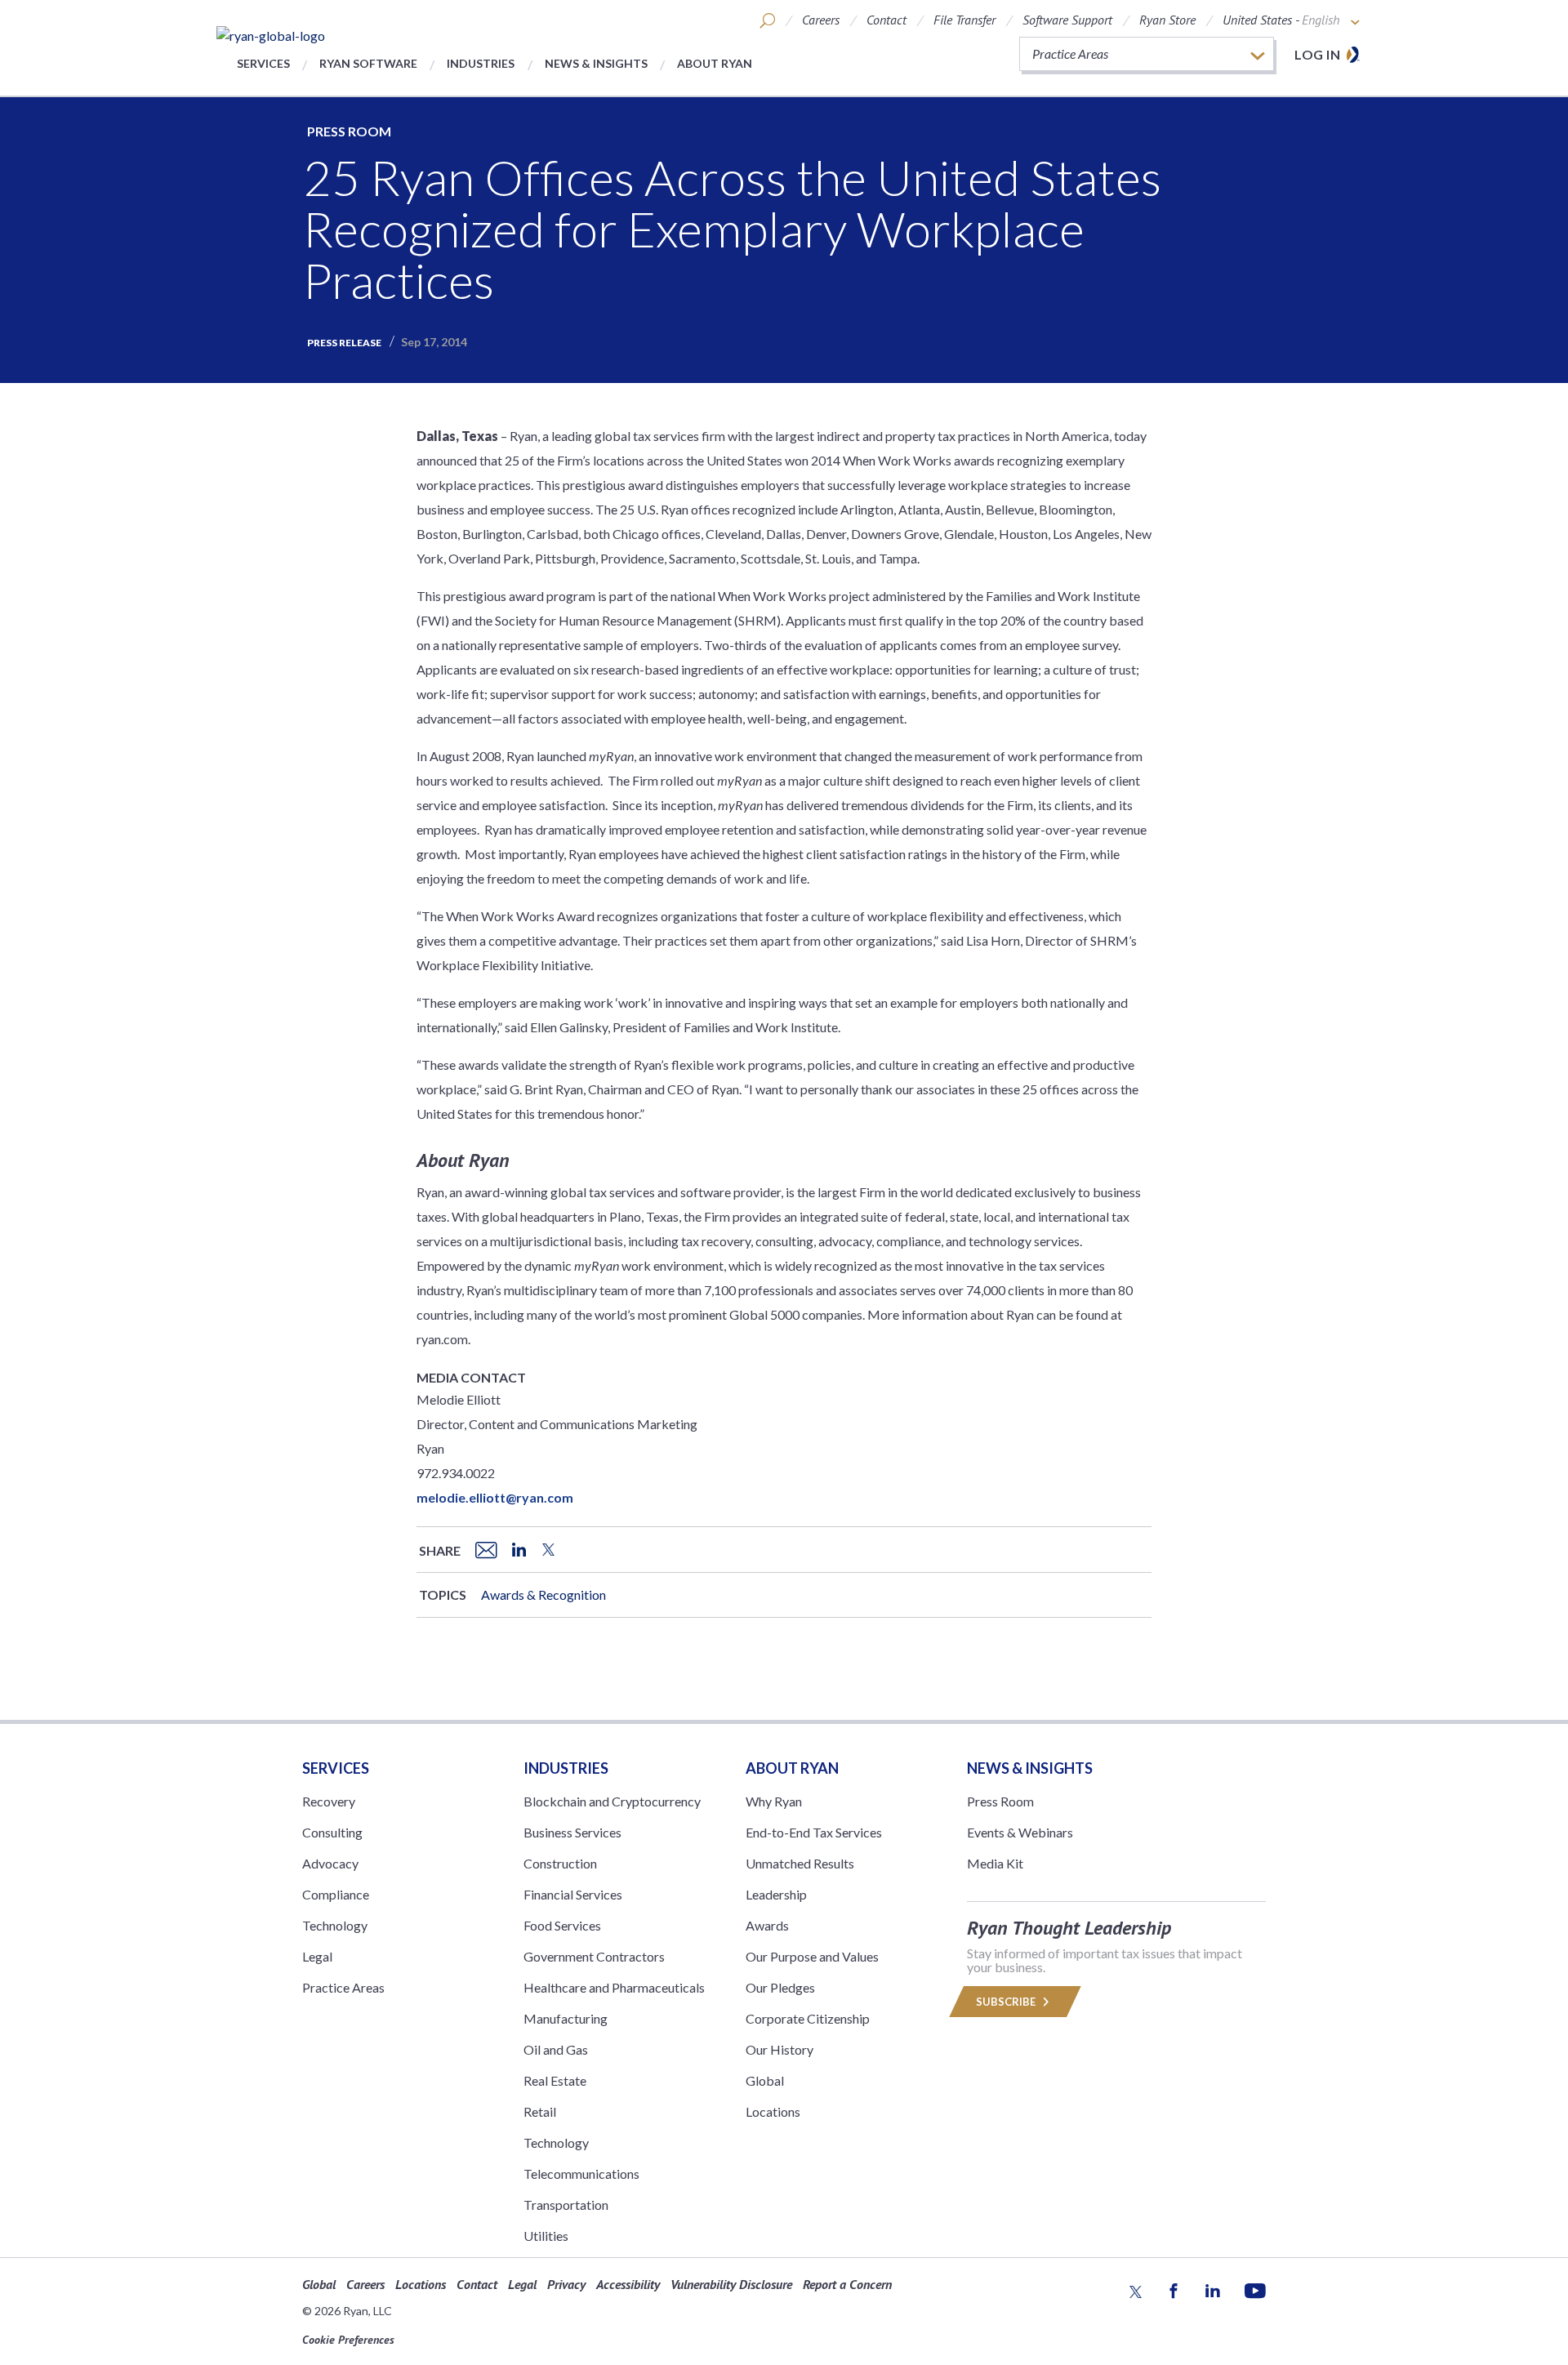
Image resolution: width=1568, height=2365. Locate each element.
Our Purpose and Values (812, 1956)
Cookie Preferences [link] (348, 2340)
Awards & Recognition (543, 1594)
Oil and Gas (556, 2049)
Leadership (776, 1894)
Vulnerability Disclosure (731, 2284)
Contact (886, 20)
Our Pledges (780, 1987)
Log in (1317, 54)
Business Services (572, 1832)
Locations (773, 2111)
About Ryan (715, 63)
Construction (560, 1863)
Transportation (566, 2205)
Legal (317, 1956)
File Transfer (964, 20)
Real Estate (555, 2080)
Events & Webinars (1020, 1832)
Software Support (1067, 20)
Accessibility (628, 2284)
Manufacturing (566, 2018)
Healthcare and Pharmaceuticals (614, 1987)
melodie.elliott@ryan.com (495, 1497)
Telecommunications (581, 2173)
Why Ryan (774, 1801)
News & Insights (596, 63)
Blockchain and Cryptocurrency (612, 1801)
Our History (780, 2049)
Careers (821, 20)
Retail (540, 2111)
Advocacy (330, 1863)
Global (765, 2080)
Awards (767, 1925)
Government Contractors (594, 1956)
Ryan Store (1167, 20)
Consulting (332, 1832)
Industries (481, 63)
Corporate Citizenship (808, 2018)
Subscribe (1007, 2002)
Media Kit (995, 1863)
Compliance (336, 1894)
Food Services (562, 1925)
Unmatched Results (800, 1863)
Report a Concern (847, 2284)
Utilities (546, 2236)
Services (263, 63)
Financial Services (573, 1894)
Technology (335, 1925)
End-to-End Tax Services (814, 1832)
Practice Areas (343, 1987)
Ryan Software (368, 63)
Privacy (566, 2284)
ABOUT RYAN (792, 1768)
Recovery (329, 1801)
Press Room (349, 131)
